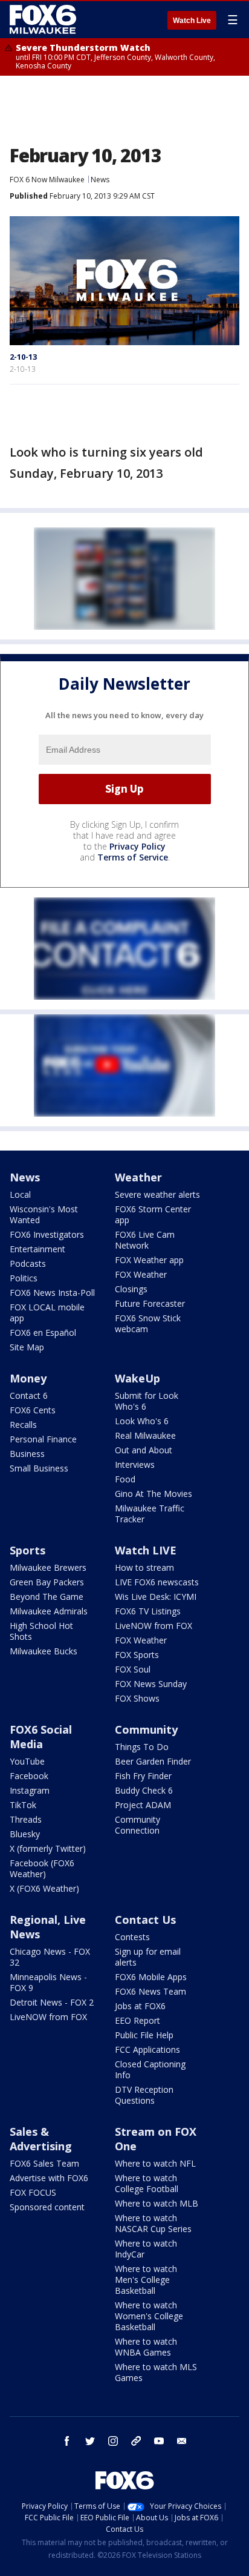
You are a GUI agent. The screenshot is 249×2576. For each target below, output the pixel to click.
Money (28, 1378)
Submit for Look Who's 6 (147, 1401)
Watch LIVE (146, 1550)
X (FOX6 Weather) (44, 1888)
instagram (113, 2441)
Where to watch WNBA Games (146, 2347)
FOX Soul (133, 1669)
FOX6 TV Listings (148, 1611)
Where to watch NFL (155, 2163)
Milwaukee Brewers (48, 1567)
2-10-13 (23, 357)
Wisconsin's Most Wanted (44, 1214)
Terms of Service (133, 857)
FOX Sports (137, 1655)
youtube (159, 2441)
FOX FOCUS (33, 2192)
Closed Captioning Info (150, 2069)
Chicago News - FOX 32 (50, 1957)
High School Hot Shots (41, 1631)
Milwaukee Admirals (49, 1611)
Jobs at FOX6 (140, 2006)
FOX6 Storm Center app (153, 1214)
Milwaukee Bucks (44, 1651)
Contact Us (145, 1920)
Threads (26, 1819)
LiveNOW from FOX (154, 1626)
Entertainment (37, 1249)
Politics (24, 1278)
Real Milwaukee (145, 1435)
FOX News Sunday (151, 1684)
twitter (90, 2441)
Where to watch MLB (157, 2203)
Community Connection (137, 1825)
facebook (67, 2441)
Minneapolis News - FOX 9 (48, 1982)
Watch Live (192, 21)
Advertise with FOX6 (49, 2178)
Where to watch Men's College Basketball (146, 2280)
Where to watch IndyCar (146, 2249)
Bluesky (25, 1834)
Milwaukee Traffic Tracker (150, 1514)
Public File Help (144, 2035)
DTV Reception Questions (144, 2095)
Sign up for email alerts (148, 1957)
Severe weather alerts (157, 1194)
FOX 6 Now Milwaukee (47, 180)
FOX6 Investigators (47, 1234)
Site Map (27, 1347)
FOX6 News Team (150, 1991)
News (100, 180)
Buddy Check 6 (144, 1790)
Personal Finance (43, 1439)
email (182, 2441)
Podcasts (28, 1263)
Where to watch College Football (147, 2183)
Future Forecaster (150, 1303)
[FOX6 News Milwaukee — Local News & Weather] (45, 19)
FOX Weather (141, 1274)
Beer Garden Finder (153, 1761)
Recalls (23, 1425)
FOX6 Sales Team (44, 2163)
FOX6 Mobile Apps (151, 1977)
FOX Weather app (149, 1260)
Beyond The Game (47, 1597)
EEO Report (137, 2020)
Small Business (39, 1468)
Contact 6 (29, 1395)
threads (136, 2441)
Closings (131, 1289)
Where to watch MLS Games (156, 2372)
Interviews (135, 1465)
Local (20, 1194)
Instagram (30, 1790)
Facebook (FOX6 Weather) (42, 1868)
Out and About (144, 1450)
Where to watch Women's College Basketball (149, 2316)
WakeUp (137, 1378)
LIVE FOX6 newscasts (157, 1582)
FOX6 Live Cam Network (145, 1240)
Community (146, 1729)
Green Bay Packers (47, 1582)
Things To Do (142, 1747)
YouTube (27, 1761)
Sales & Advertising (41, 2139)
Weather (138, 1177)
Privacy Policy (137, 846)
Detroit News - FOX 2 (52, 2002)
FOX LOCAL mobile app (47, 1313)
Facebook (29, 1776)
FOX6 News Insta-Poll (52, 1293)
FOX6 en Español (43, 1333)
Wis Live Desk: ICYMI (156, 1597)
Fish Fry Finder (143, 1776)
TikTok (23, 1805)
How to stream (144, 1567)
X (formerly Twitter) (48, 1848)
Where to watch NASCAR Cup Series (153, 2223)
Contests (132, 1937)
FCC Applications (147, 2049)
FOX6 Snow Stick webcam (148, 1323)
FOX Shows (137, 1698)
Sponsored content (47, 2207)
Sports (27, 1550)
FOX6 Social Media (41, 1737)
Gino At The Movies (154, 1494)
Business (27, 1454)
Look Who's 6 (142, 1421)
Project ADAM (143, 1805)
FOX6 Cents (33, 1410)
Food (125, 1479)
